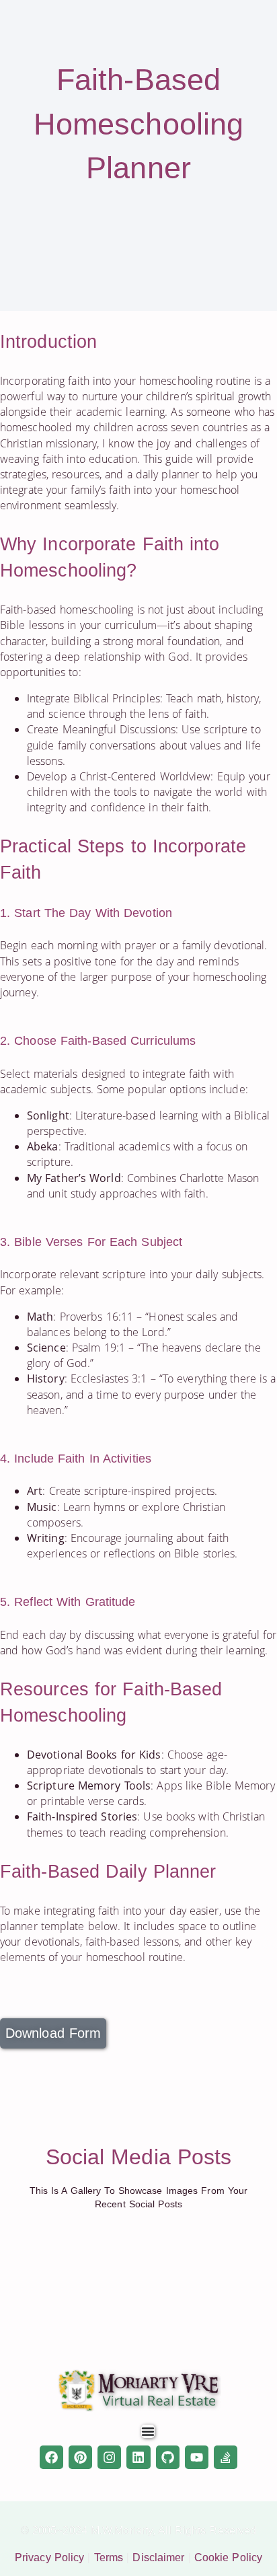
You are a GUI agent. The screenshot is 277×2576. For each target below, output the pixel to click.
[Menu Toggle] (148, 2431)
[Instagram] (109, 2457)
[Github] (168, 2457)
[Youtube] (197, 2457)
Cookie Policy (228, 2557)
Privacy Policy (49, 2557)
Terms (109, 2557)
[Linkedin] (138, 2457)
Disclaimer (158, 2557)
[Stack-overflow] (226, 2457)
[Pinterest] (80, 2457)
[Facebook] (51, 2457)
